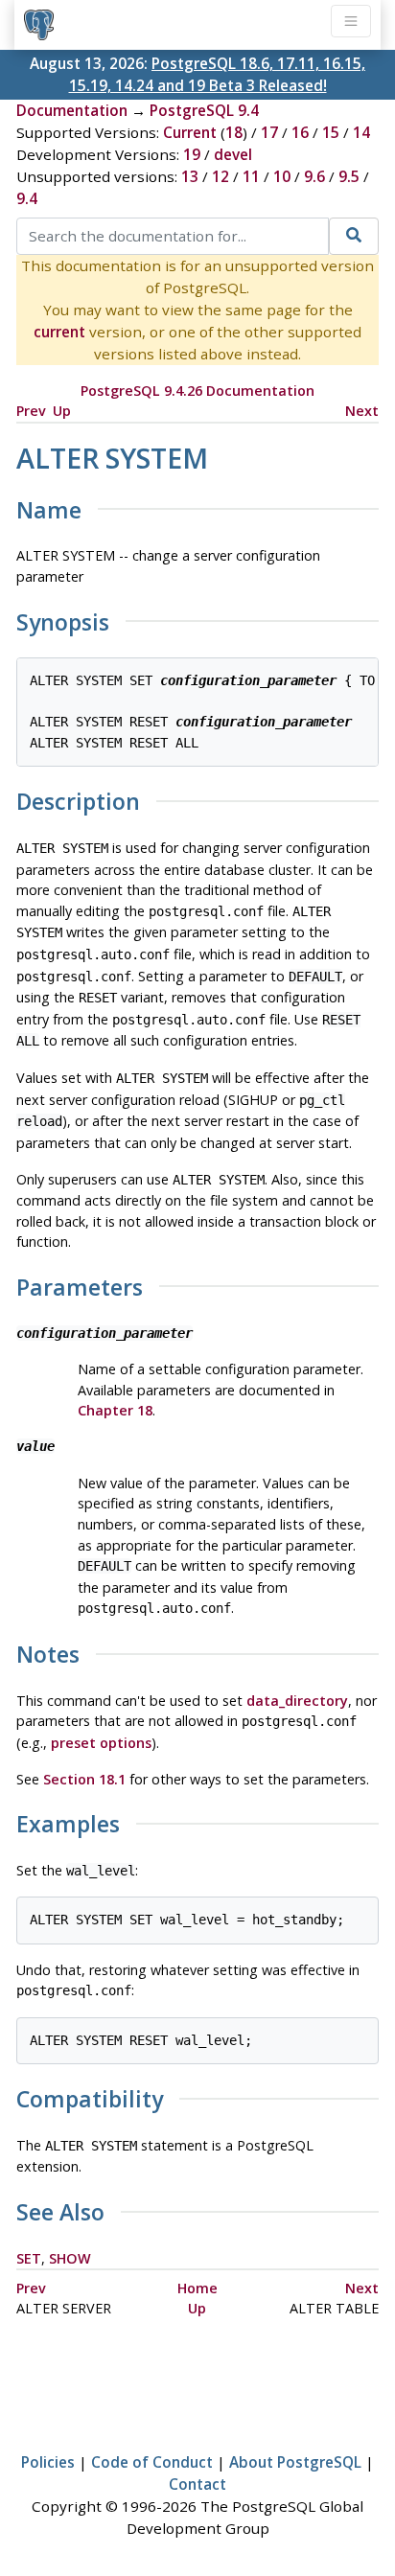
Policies (48, 2462)
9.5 (349, 176)
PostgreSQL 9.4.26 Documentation (197, 391)
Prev (31, 411)
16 (300, 132)
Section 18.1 (84, 1779)
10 (282, 176)
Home (197, 2288)
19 (192, 154)
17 (269, 132)
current (59, 332)
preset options (101, 1743)
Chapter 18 (115, 1410)
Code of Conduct (152, 2462)
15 (331, 132)
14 (361, 132)
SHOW (70, 2258)
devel (233, 154)
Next (362, 411)
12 (221, 176)
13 (190, 176)
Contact (197, 2484)
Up (62, 411)
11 (251, 176)
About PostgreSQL (295, 2462)
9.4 (27, 198)
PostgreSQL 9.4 (204, 110)
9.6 (314, 176)
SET (29, 2258)
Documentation (72, 110)
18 (234, 132)
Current (190, 132)
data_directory (297, 1701)
